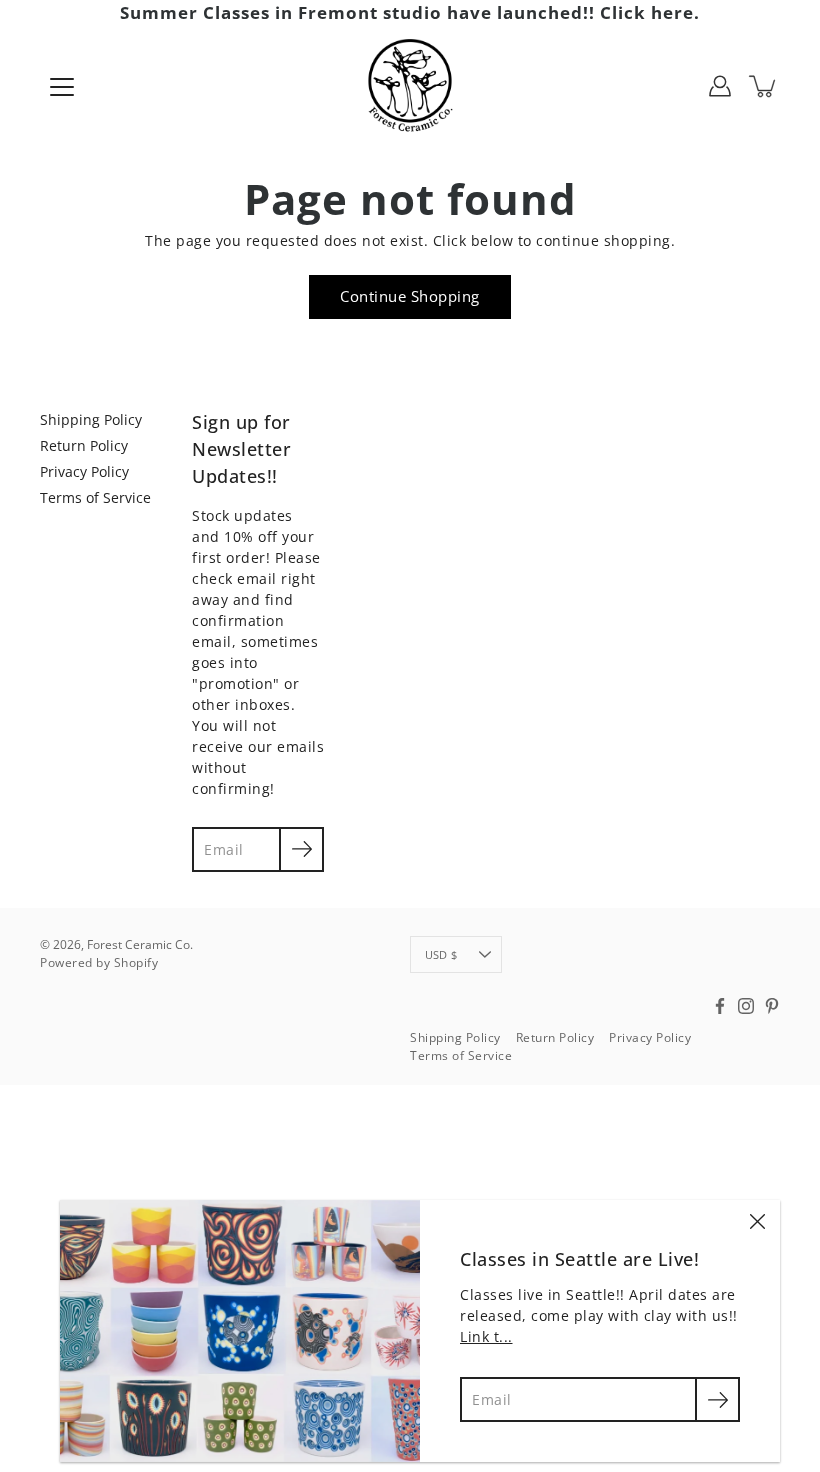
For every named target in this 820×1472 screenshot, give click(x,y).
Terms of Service (95, 497)
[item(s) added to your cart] (764, 86)
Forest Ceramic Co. (140, 944)
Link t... (486, 1336)
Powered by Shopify (99, 962)
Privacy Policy (84, 471)
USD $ (441, 954)
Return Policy (84, 445)
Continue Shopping (410, 296)
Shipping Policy (91, 419)
